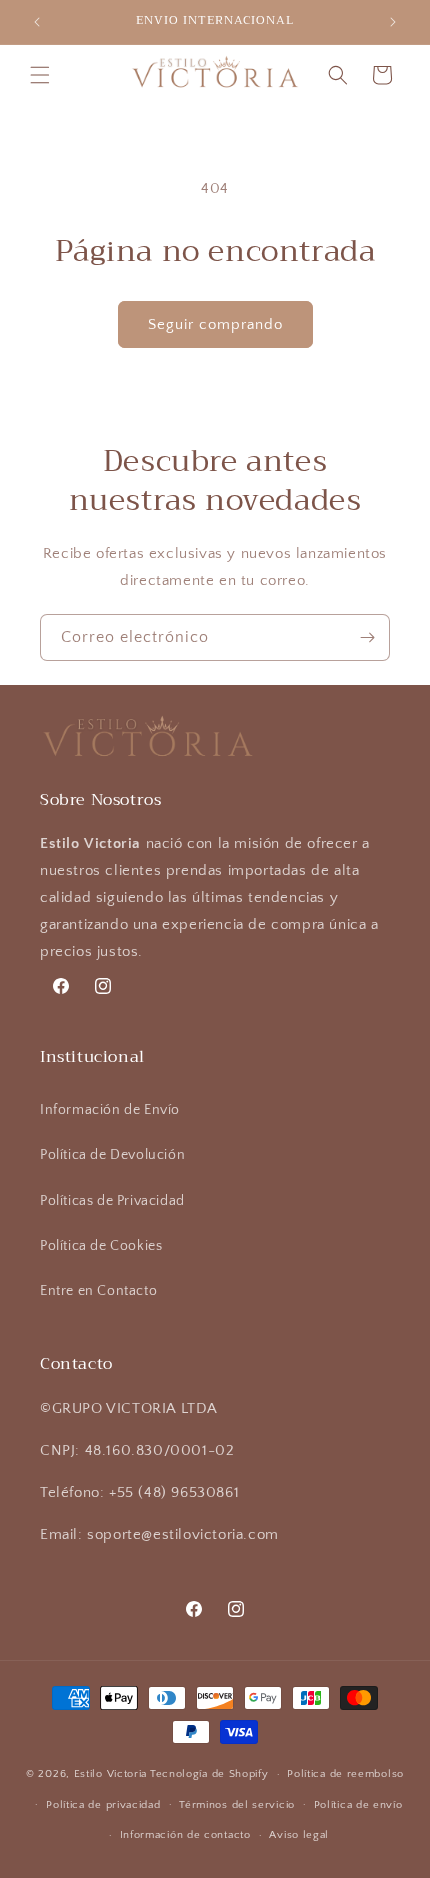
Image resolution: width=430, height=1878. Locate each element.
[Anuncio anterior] (37, 22)
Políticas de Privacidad (112, 1201)
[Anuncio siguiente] (393, 22)
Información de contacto (185, 1835)
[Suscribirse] (367, 637)
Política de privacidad (103, 1805)
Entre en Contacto (98, 1291)
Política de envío (358, 1805)
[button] (40, 75)
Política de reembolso (345, 1774)
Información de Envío (110, 1110)
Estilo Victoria (111, 1774)
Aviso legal (299, 1835)
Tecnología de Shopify (209, 1774)
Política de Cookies (101, 1246)
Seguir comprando (215, 324)
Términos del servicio (237, 1805)
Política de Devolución (112, 1155)
